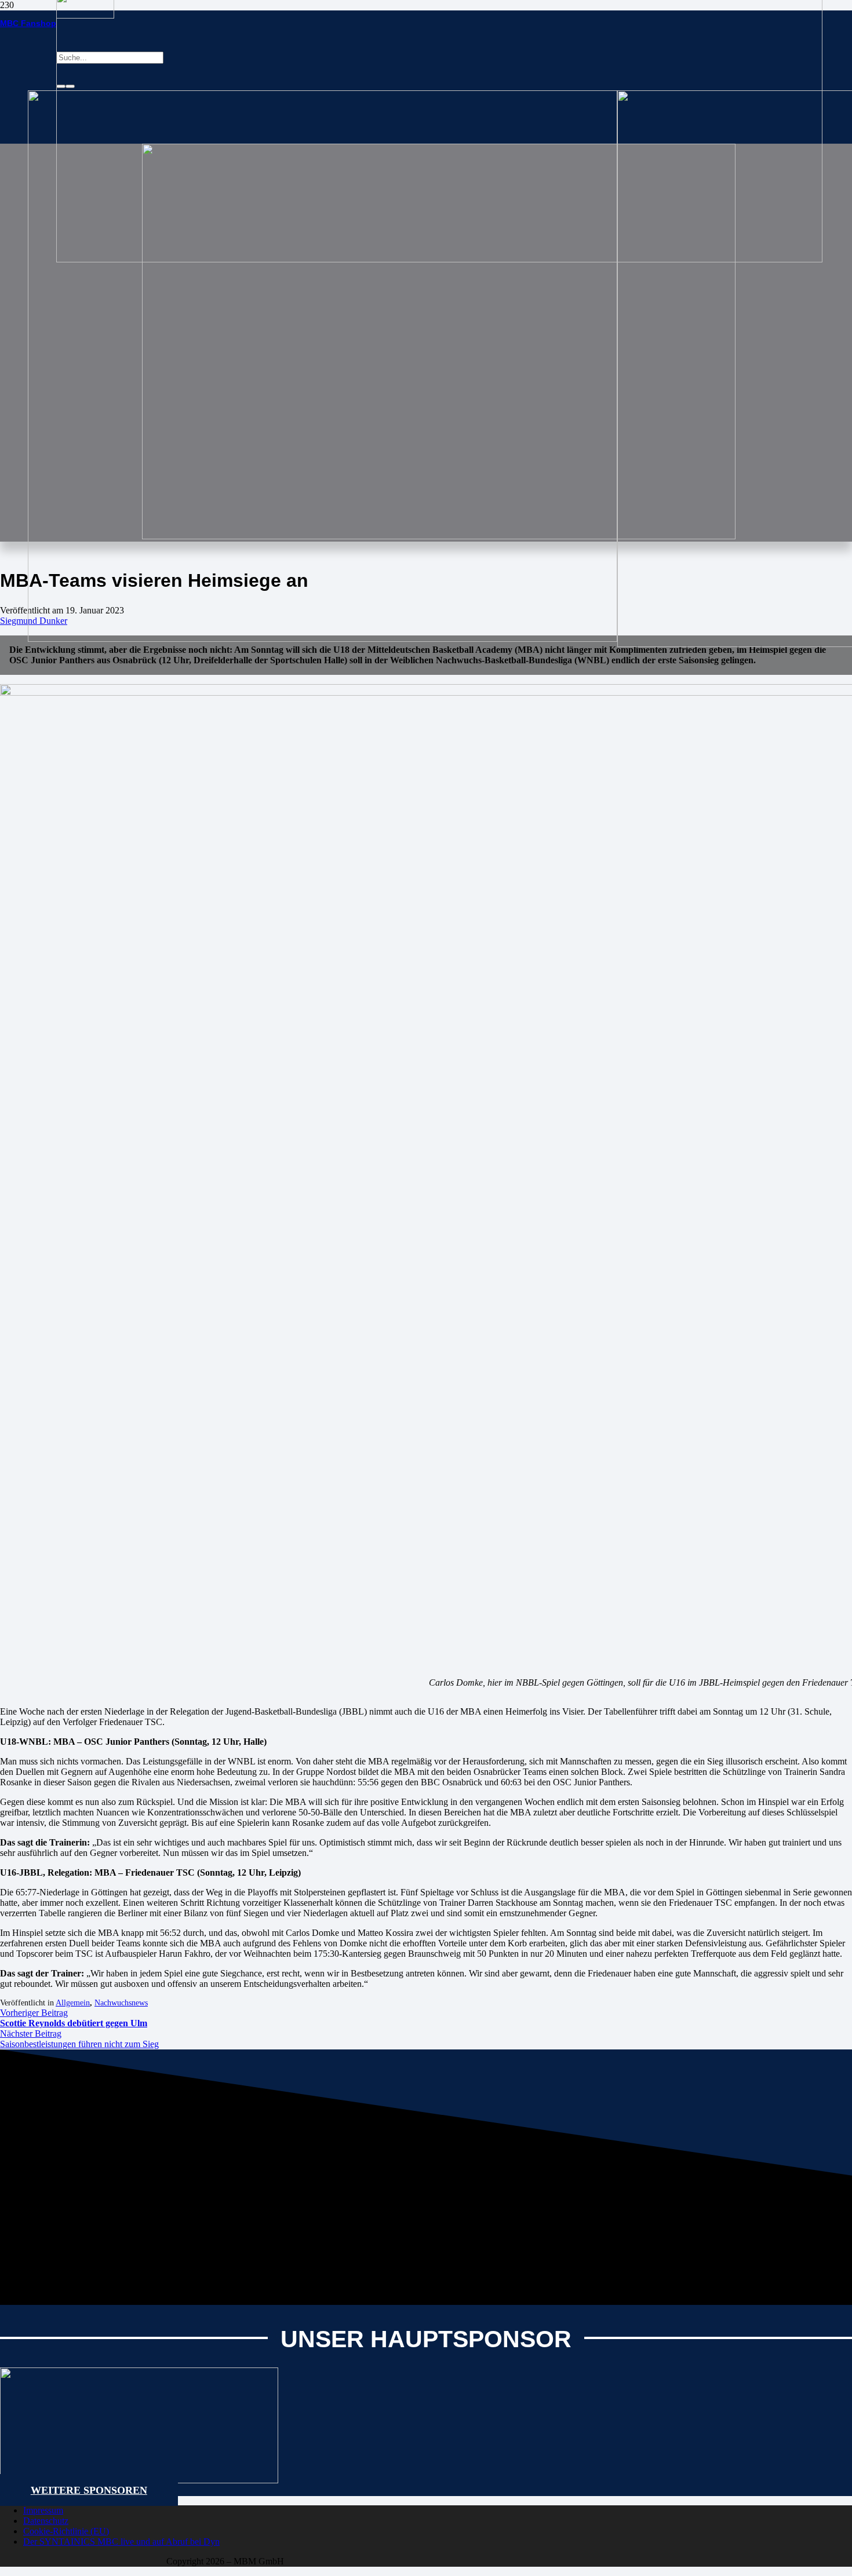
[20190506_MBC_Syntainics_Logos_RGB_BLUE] (323, 639)
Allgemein (73, 2003)
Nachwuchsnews (121, 2003)
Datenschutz (46, 2521)
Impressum (43, 2510)
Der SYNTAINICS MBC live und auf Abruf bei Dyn (121, 2542)
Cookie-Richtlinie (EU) (66, 2531)
